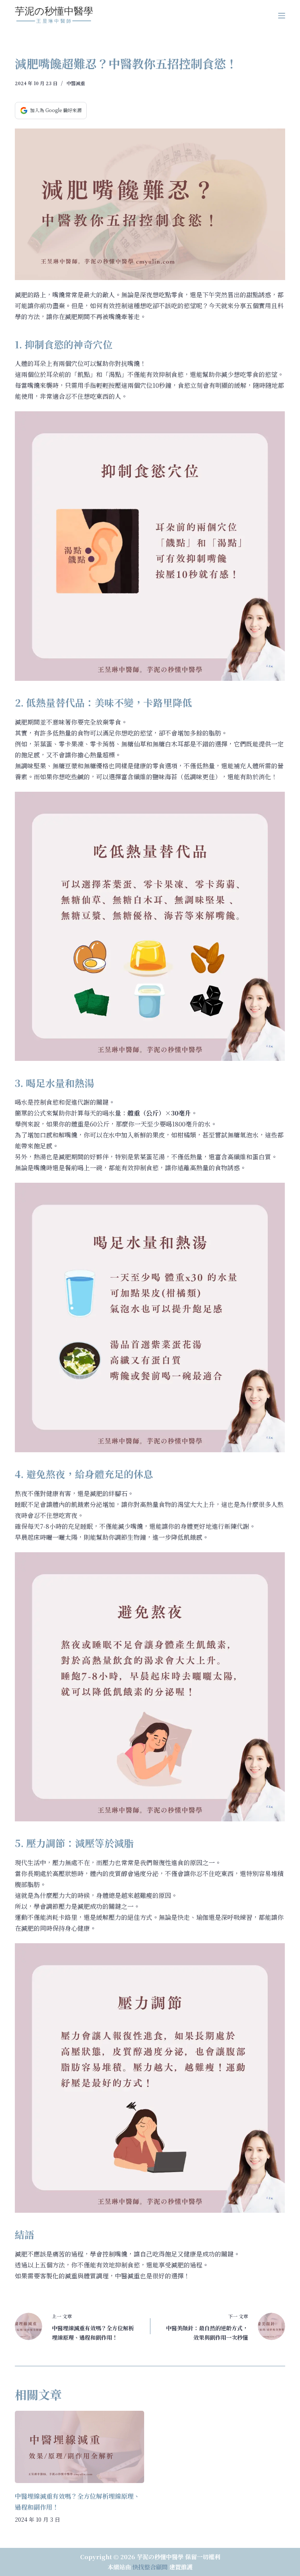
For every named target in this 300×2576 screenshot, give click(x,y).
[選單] (282, 16)
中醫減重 (76, 83)
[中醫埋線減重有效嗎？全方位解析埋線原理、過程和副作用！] (79, 2447)
